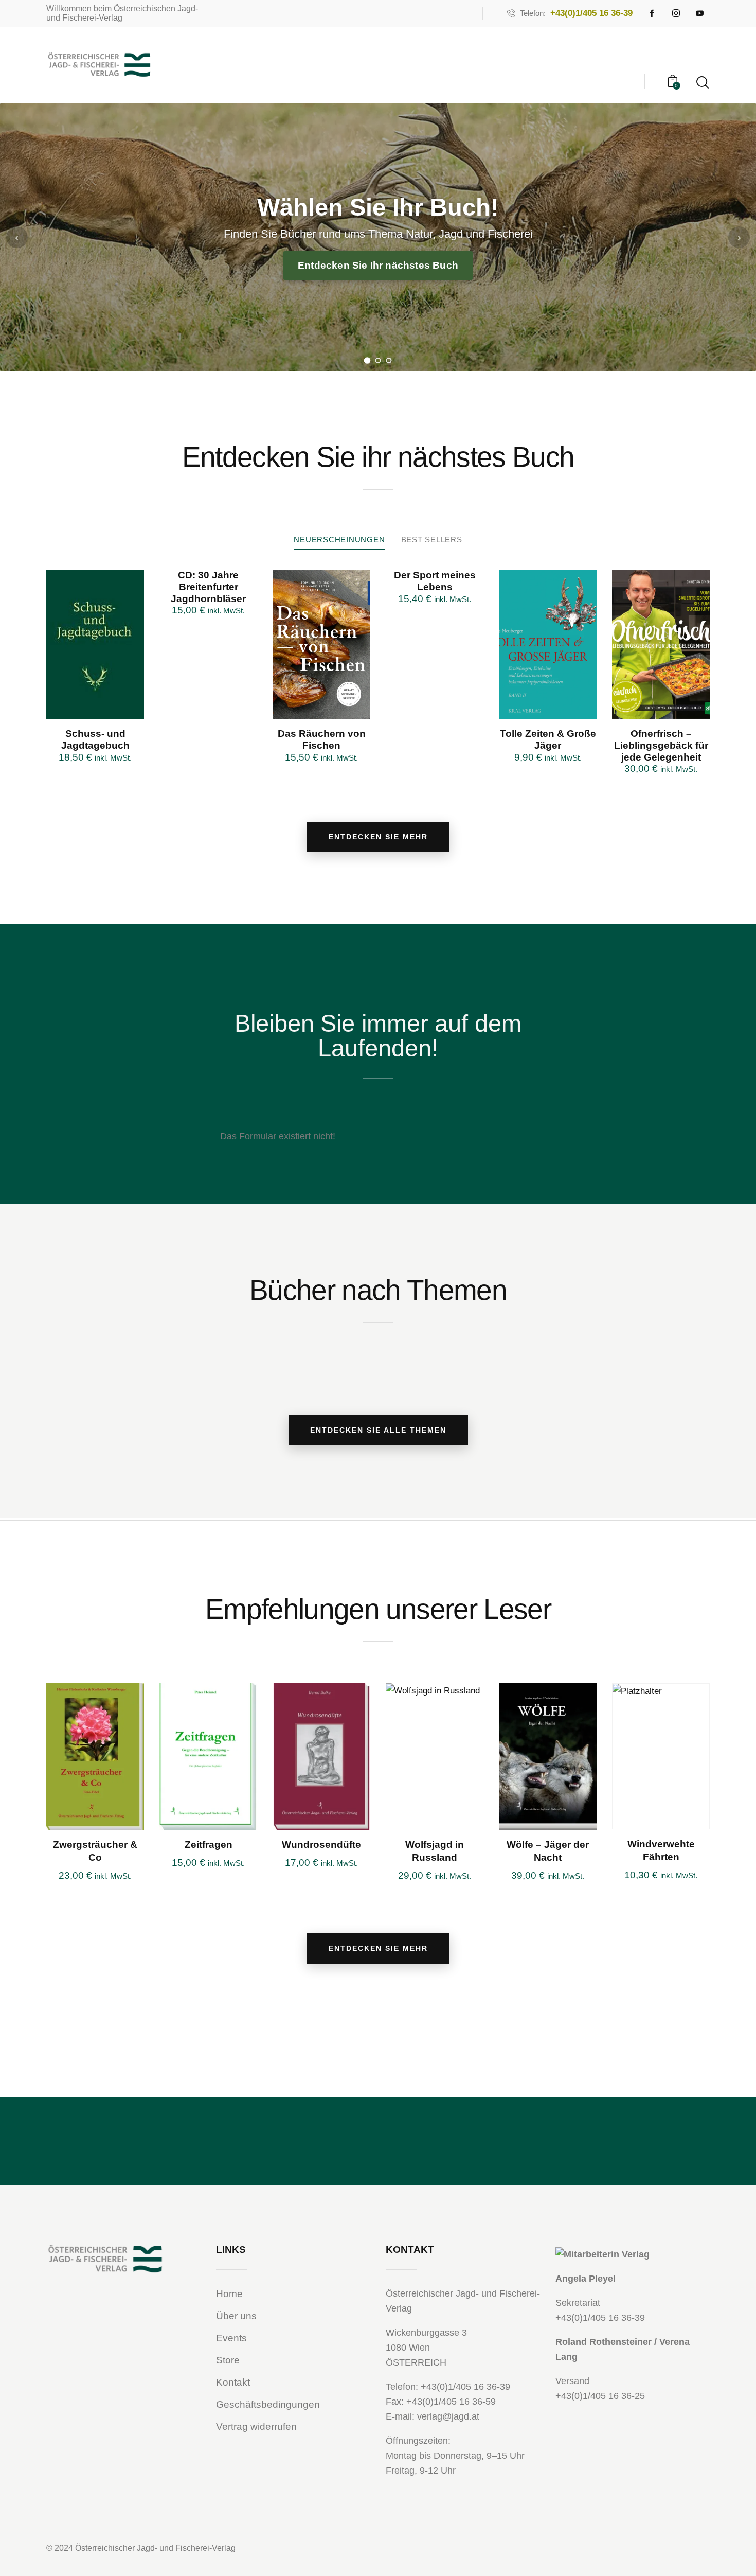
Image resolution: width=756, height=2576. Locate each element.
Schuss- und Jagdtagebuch (95, 739)
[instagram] (676, 13)
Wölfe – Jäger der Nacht (548, 1851)
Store (228, 2360)
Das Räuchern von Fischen (322, 739)
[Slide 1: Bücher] (367, 360)
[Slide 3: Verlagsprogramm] (389, 360)
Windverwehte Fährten (661, 1850)
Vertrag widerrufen (256, 2427)
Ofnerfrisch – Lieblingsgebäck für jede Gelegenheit (661, 745)
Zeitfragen (209, 1845)
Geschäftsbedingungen (268, 2404)
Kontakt (233, 2382)
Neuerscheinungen (339, 540)
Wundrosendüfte (321, 1845)
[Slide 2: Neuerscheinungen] (378, 360)
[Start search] (703, 83)
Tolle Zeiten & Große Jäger (548, 739)
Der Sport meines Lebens (435, 581)
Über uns (236, 2316)
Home (229, 2294)
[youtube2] (699, 13)
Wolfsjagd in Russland (435, 1851)
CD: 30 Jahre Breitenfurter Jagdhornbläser (208, 587)
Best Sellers (432, 540)
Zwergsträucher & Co (95, 1851)
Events (231, 2338)
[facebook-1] (652, 13)
